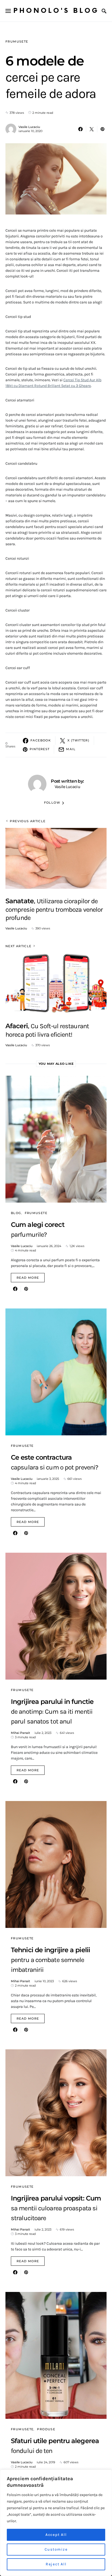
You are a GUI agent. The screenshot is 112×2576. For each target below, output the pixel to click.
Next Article (18, 946)
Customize (56, 2549)
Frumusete (17, 41)
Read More (28, 1278)
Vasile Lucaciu (29, 127)
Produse (46, 2429)
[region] (56, 2523)
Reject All (56, 2564)
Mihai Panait (21, 1733)
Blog (16, 1213)
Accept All (56, 2535)
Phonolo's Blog (56, 11)
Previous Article (28, 821)
